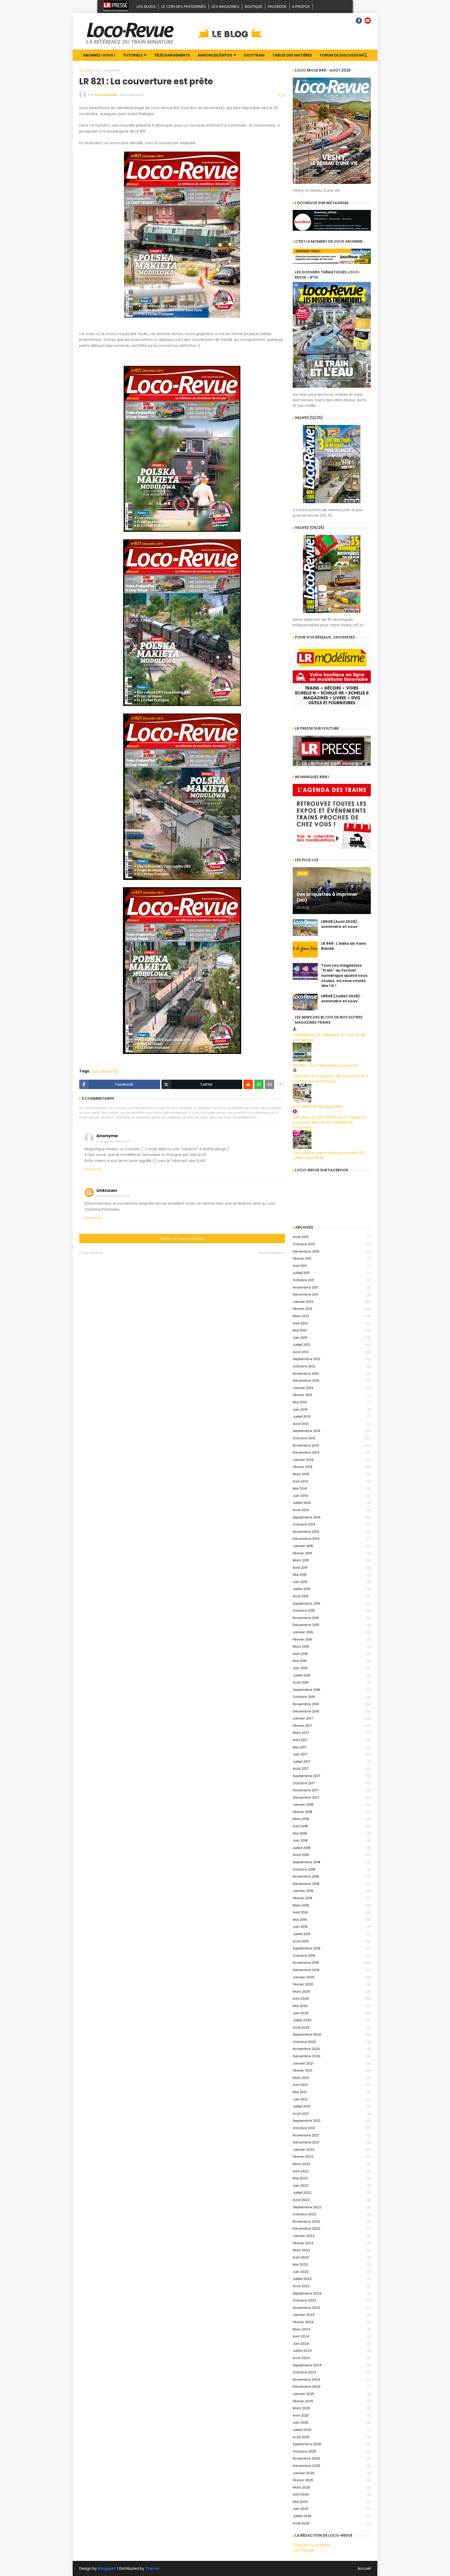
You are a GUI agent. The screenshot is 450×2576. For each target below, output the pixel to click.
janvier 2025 (332, 2394)
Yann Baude (304, 2550)
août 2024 (332, 2358)
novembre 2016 (332, 1704)
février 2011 (332, 1258)
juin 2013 (332, 1409)
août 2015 (332, 1596)
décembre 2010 (332, 1251)
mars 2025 (332, 2408)
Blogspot (107, 2569)
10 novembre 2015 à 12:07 (113, 1142)
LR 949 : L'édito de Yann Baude (344, 946)
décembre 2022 (332, 2228)
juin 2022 (332, 2186)
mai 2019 (332, 1920)
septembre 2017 (332, 1776)
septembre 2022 (332, 2207)
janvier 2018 (332, 1805)
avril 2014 (332, 1481)
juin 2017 (332, 1754)
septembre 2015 (332, 1603)
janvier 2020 (332, 1977)
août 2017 (332, 1769)
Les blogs (146, 7)
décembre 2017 (332, 1797)
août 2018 (332, 1855)
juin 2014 (332, 1496)
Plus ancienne (270, 1253)
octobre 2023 (332, 2300)
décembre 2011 (332, 1294)
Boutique (254, 7)
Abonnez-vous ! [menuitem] (99, 55)
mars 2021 (332, 2078)
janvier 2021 (332, 2063)
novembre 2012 (332, 1374)
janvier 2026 (332, 2473)
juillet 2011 (332, 1273)
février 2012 (332, 1309)
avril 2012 (332, 1323)
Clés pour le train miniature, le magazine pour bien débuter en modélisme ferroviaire (330, 1122)
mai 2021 (332, 2092)
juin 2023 (332, 2272)
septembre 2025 (332, 2444)
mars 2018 (332, 1819)
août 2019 (332, 1941)
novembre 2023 (332, 2308)
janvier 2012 (332, 1302)
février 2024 (332, 2322)
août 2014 (332, 1510)
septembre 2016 (332, 1690)
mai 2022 (332, 2178)
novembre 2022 (332, 2221)
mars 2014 (332, 1474)
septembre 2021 (332, 2121)
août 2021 (332, 2114)
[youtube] (368, 21)
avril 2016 (332, 1654)
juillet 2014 (332, 1503)
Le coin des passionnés (184, 7)
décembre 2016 (332, 1711)
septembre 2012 (332, 1359)
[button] (365, 55)
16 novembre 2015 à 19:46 (113, 1196)
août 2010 (332, 1237)
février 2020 (332, 1984)
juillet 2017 (332, 1762)
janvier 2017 (332, 1718)
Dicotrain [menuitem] (254, 55)
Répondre (93, 1169)
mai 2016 (332, 1661)
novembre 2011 (332, 1287)
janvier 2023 (332, 2236)
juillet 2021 (332, 2106)
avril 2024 (332, 2336)
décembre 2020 (332, 2056)
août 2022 (332, 2200)
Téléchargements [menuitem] (172, 55)
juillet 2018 (332, 1848)
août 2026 (332, 2523)
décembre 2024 (332, 2387)
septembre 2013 (332, 1431)
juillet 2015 (332, 1589)
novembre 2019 (332, 1963)
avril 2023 (332, 2257)
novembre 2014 (332, 1532)
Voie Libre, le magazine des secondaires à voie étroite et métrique (330, 1079)
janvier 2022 (332, 2150)
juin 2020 (332, 2013)
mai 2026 (332, 2502)
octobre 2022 (332, 2214)
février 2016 (332, 1639)
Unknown (107, 1190)
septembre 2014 (332, 1517)
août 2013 (332, 1424)
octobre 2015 (332, 1611)
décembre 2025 (332, 2466)
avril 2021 (332, 2085)
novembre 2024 (332, 2380)
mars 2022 (332, 2164)
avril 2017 (332, 1740)
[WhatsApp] (259, 1084)
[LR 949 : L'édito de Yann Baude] (305, 949)
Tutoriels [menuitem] (133, 55)
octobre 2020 (332, 2042)
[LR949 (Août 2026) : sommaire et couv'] (305, 928)
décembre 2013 (332, 1452)
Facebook (277, 7)
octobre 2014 (332, 1524)
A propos (301, 7)
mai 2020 (332, 2006)
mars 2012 (332, 1316)
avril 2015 (332, 1568)
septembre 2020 (332, 2034)
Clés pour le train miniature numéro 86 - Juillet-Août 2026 (330, 1155)
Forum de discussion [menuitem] (341, 55)
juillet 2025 (332, 2430)
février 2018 (332, 1812)
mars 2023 (332, 2250)
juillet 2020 (332, 2020)
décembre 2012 (332, 1381)
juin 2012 (332, 1338)
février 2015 (332, 1553)
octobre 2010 (332, 1244)
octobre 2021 (332, 2128)
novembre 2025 (332, 2458)
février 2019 (332, 1898)
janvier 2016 (332, 1632)
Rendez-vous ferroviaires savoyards (325, 1065)
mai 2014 (332, 1488)
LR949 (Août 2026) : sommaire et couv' (340, 924)
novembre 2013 (332, 1445)
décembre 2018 (332, 1884)
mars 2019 (332, 1905)
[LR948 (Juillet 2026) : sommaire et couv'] (305, 1002)
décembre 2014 (332, 1539)
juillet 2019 (332, 1934)
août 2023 (332, 2286)
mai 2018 (332, 1833)
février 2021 (332, 2070)
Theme (152, 2568)
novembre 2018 (332, 1876)
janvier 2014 (332, 1460)
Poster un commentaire (182, 1239)
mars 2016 (332, 1646)
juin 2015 (332, 1582)
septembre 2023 (332, 2293)
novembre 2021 (332, 2135)
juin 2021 (332, 2099)
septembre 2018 (332, 1862)
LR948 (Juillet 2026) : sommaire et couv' (341, 999)
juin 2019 (332, 1927)
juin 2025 (332, 2422)
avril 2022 (332, 2171)
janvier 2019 (332, 1891)
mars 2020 (332, 1992)
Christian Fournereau (312, 2545)
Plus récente (92, 1253)
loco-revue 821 (107, 70)
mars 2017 (332, 1733)
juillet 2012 (332, 1345)
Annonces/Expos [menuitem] (215, 55)
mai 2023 (332, 2264)
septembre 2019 (332, 1948)
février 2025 (332, 2401)
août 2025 (332, 2437)
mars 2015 (332, 1560)
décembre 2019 (332, 1970)
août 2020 (332, 2027)
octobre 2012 (332, 1366)
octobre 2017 (332, 1783)
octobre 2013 (332, 1438)
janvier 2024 (332, 2315)
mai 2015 (332, 1575)
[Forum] (350, 21)
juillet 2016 (332, 1675)
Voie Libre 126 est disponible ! (319, 1106)
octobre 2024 (332, 2372)
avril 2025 (332, 2415)
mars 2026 (332, 2487)
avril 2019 (332, 1912)
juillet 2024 (332, 2351)
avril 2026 (332, 2494)
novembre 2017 (332, 1790)
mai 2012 (332, 1330)
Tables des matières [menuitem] (292, 55)
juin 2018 (332, 1840)
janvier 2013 (332, 1388)
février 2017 (332, 1726)
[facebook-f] (359, 21)
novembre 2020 (332, 2049)
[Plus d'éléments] (280, 1084)
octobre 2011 (332, 1280)
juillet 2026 (332, 2516)
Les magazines (225, 7)
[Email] (270, 1084)
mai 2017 (332, 1747)
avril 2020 (332, 1999)
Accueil (85, 70)
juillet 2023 (332, 2279)
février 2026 (332, 2480)
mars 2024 (332, 2329)
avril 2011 (332, 1266)
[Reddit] (248, 1084)
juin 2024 (332, 2344)
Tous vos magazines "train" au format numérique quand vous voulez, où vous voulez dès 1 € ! (344, 976)
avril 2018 (332, 1826)
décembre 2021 (332, 2142)
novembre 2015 (332, 1618)
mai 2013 (332, 1402)
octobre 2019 (332, 1956)
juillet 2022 (332, 2193)
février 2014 (332, 1467)
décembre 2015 (332, 1625)
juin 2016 (332, 1668)
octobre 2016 (332, 1697)
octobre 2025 (332, 2451)
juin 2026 (332, 2509)
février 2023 (332, 2243)
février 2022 (332, 2157)
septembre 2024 (332, 2365)
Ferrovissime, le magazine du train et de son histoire (329, 1037)
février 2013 (332, 1395)
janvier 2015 (332, 1546)
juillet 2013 (332, 1417)
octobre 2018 (332, 1869)
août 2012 (332, 1352)
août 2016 (332, 1682)
